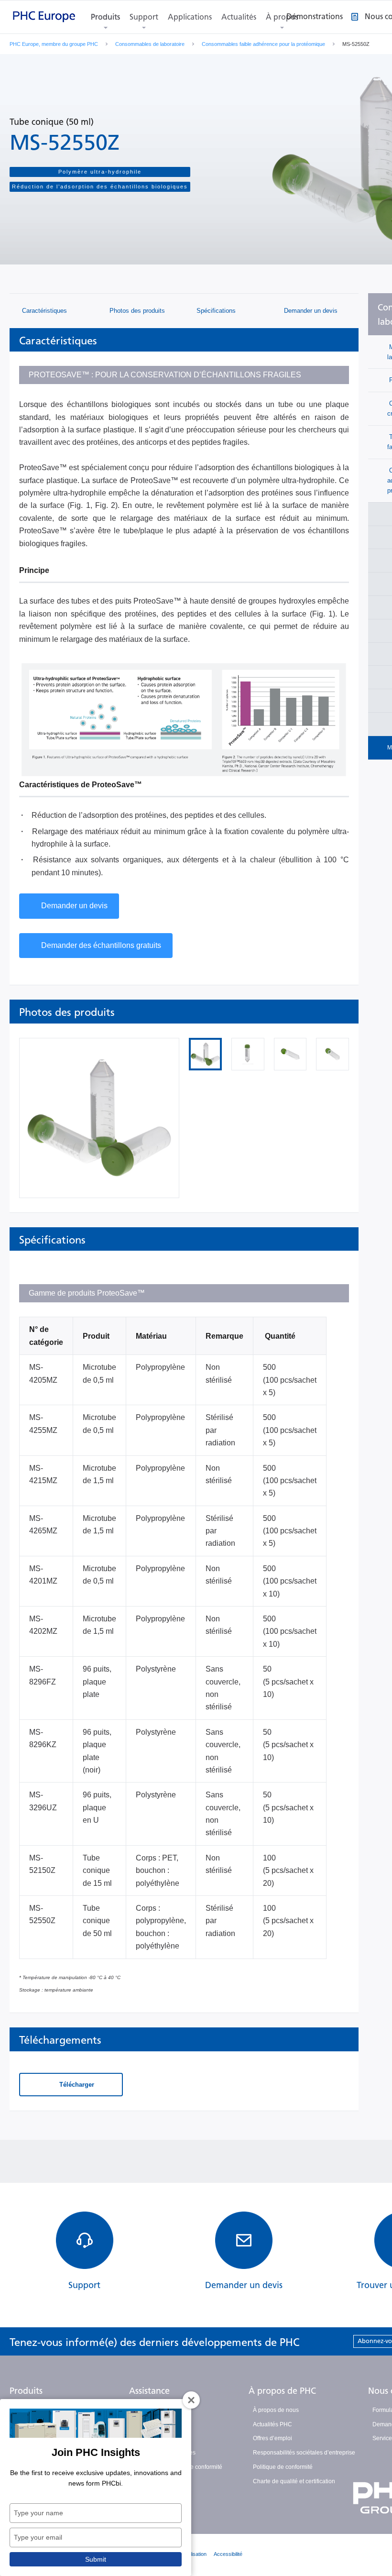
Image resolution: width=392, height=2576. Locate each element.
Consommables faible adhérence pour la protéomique (263, 44)
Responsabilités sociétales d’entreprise (304, 2453)
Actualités (239, 17)
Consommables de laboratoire (150, 44)
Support (144, 17)
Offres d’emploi (272, 2438)
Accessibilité (228, 2554)
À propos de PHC (282, 2391)
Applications (190, 17)
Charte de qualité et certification (294, 2481)
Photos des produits (136, 311)
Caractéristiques (44, 311)
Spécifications (215, 311)
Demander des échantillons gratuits (101, 945)
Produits (105, 17)
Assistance (149, 2391)
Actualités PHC (272, 2424)
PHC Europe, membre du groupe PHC (54, 44)
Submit (96, 2559)
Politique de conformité (283, 2467)
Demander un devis (310, 311)
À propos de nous (276, 2410)
